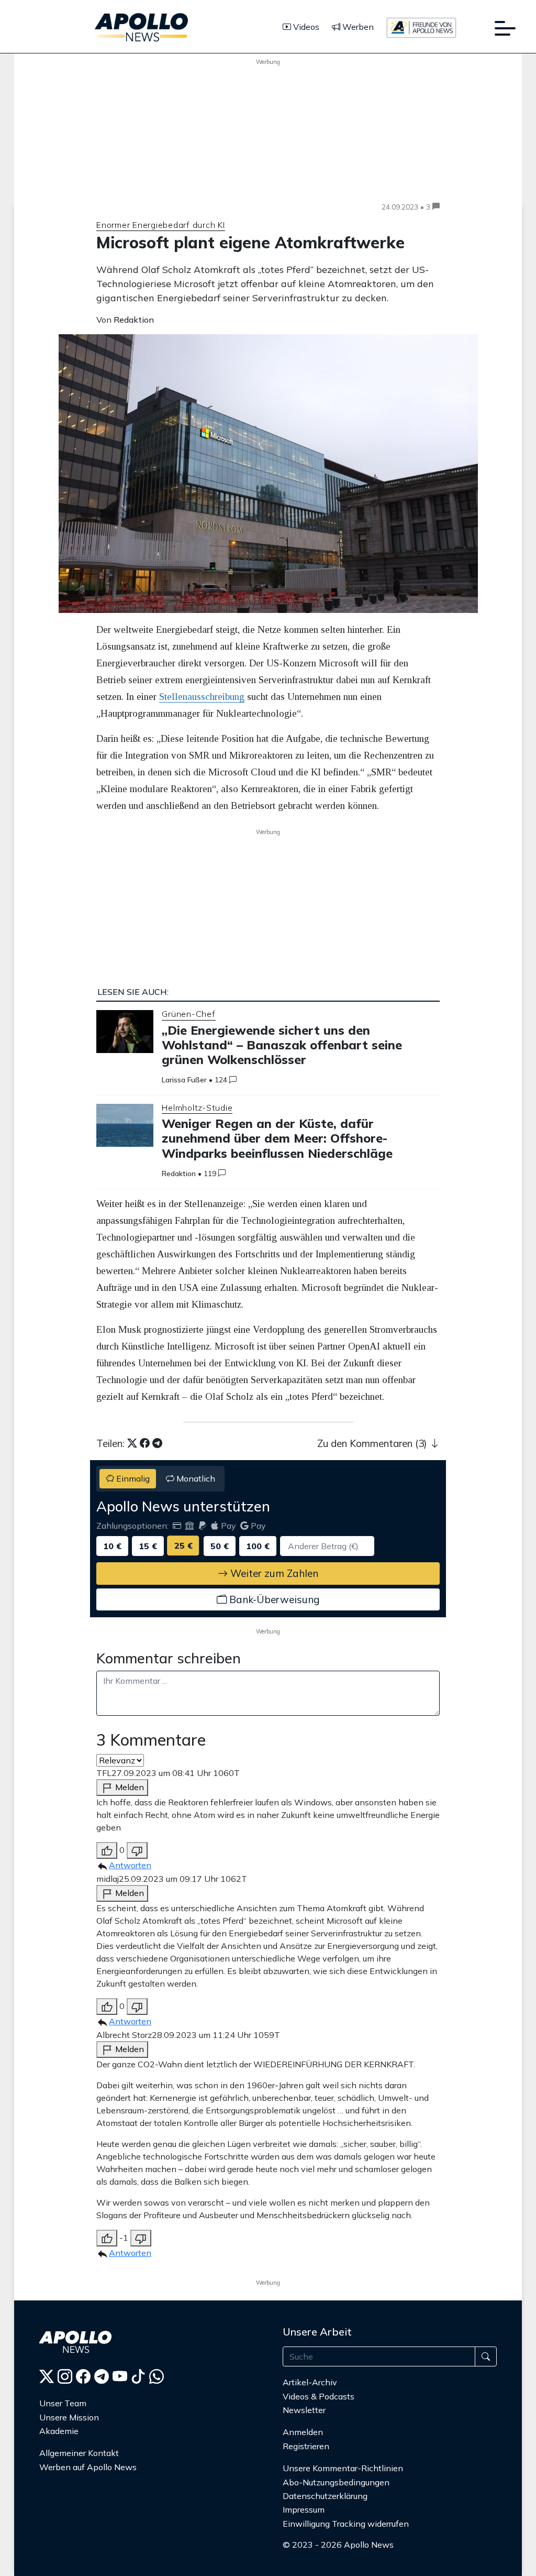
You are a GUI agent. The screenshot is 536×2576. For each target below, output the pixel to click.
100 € (258, 1546)
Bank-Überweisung (273, 1599)
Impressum (304, 2509)
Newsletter (304, 2410)
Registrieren (306, 2446)
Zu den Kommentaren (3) (373, 1443)
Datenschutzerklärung (325, 2496)
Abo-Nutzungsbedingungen (336, 2482)
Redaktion (179, 1174)
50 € (220, 1546)
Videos (305, 27)
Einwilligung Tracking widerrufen (346, 2524)
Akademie (59, 2431)
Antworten (130, 1865)
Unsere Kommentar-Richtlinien (343, 2468)
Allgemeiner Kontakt (79, 2453)
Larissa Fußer (184, 1080)
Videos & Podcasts (319, 2396)
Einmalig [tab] (132, 1478)
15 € (148, 1546)
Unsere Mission (69, 2417)
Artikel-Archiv (310, 2382)
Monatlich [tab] (195, 1478)
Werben (357, 27)
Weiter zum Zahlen (273, 1573)
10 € (112, 1546)
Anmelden (304, 2432)
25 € (183, 1545)
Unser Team (63, 2403)
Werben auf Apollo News (88, 2467)
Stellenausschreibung (202, 697)
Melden (129, 1787)
